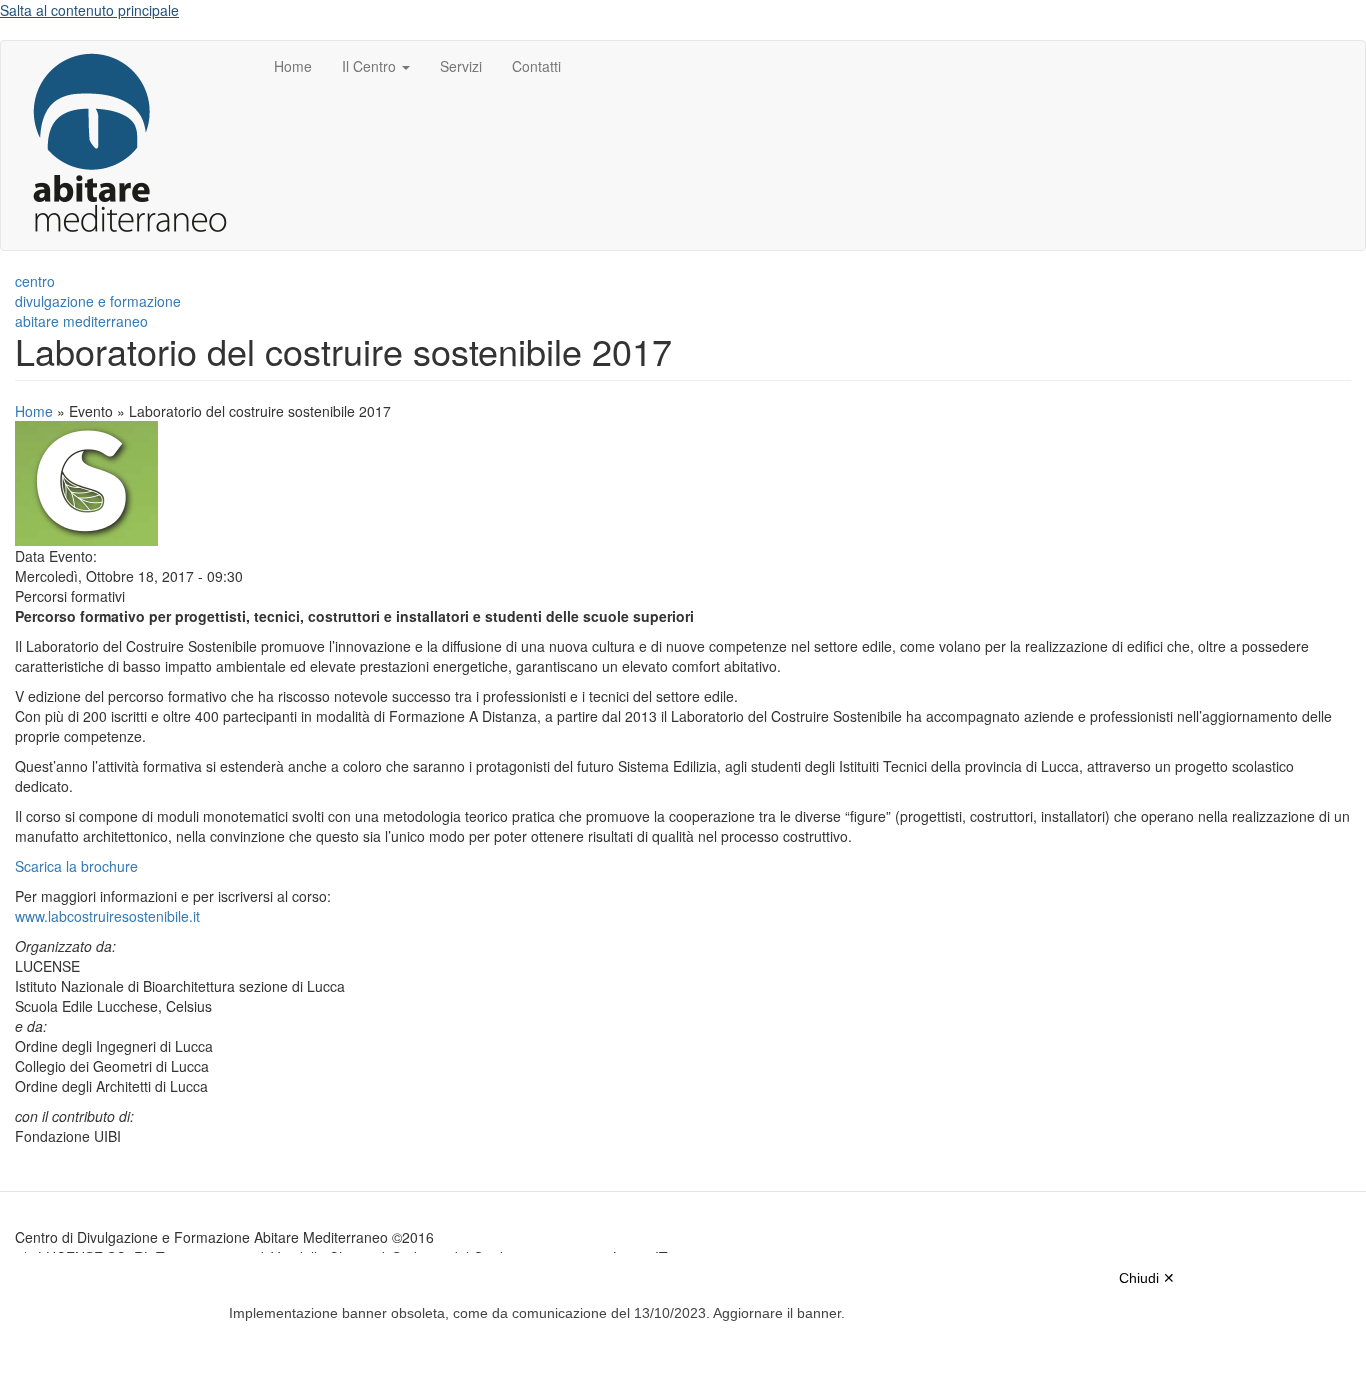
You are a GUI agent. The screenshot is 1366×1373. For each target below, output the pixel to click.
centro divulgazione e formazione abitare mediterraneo (98, 301)
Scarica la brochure (76, 866)
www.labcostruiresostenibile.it (107, 916)
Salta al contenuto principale (89, 10)
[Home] (137, 145)
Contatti (536, 66)
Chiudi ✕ (1147, 1278)
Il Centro (371, 66)
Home (293, 66)
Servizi (461, 66)
